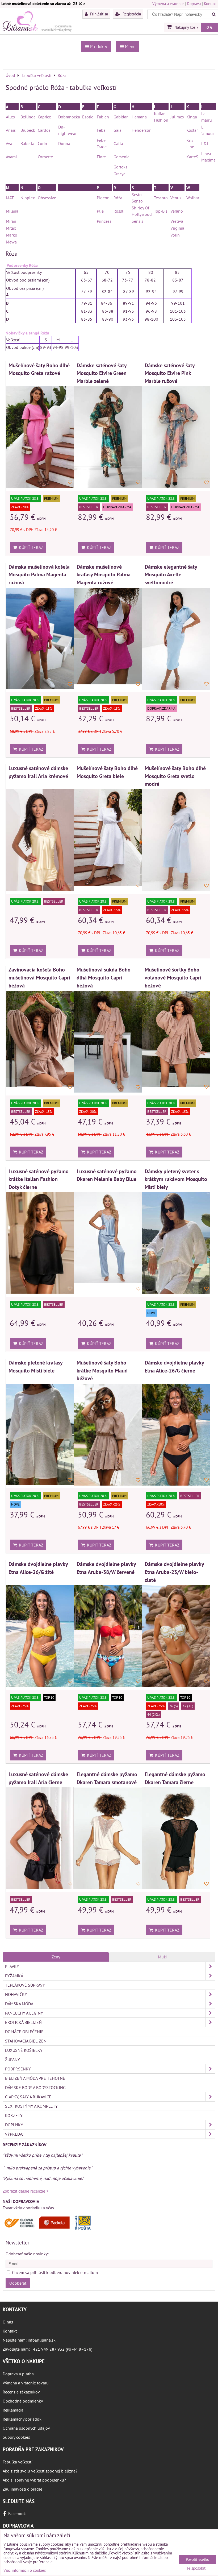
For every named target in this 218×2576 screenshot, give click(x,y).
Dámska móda (19, 2004)
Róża (118, 198)
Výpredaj (14, 2134)
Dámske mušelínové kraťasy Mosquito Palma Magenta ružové (104, 574)
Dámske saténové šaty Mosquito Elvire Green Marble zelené (102, 373)
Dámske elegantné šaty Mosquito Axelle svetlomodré (171, 574)
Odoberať (18, 2283)
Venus (176, 198)
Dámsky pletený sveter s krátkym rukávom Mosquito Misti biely (176, 1179)
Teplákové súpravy (25, 1985)
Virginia (177, 228)
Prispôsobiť (196, 2568)
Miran (11, 221)
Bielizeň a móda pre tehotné (35, 2078)
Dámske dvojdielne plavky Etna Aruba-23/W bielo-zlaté (174, 1572)
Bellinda (28, 117)
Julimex (177, 117)
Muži (162, 1957)
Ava (9, 143)
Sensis (137, 221)
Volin (175, 235)
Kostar (192, 130)
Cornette (45, 157)
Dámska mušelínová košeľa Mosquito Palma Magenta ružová (39, 574)
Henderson (142, 130)
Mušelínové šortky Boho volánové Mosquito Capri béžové (173, 977)
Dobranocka (69, 117)
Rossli (120, 211)
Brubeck (28, 130)
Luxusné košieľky (24, 2050)
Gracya (120, 174)
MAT (10, 198)
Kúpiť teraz (30, 547)
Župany (12, 2060)
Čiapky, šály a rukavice (28, 2097)
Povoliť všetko (198, 2559)
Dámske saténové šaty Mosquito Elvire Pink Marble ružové (170, 373)
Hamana (139, 117)
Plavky (12, 1966)
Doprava (194, 4)
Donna (64, 143)
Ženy (56, 1957)
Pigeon (103, 198)
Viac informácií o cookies (25, 2570)
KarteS (192, 157)
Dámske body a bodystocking (35, 2087)
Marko (12, 235)
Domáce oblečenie (24, 2032)
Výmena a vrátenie (168, 4)
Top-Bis (161, 211)
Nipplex (28, 198)
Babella (27, 143)
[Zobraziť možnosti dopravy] (49, 2229)
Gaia (118, 130)
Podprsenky (18, 2069)
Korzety (14, 2115)
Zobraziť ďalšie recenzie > (26, 2191)
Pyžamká (14, 1976)
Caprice (44, 117)
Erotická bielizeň (23, 2022)
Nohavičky (16, 1994)
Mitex (11, 228)
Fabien (103, 117)
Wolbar (193, 198)
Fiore (101, 157)
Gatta (118, 143)
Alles (10, 117)
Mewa (11, 242)
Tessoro (161, 198)
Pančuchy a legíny (24, 2013)
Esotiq (88, 117)
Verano (177, 211)
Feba (101, 130)
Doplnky (14, 2125)
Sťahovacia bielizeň (26, 2041)
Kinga (192, 117)
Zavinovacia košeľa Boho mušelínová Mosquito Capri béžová (39, 977)
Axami (11, 157)
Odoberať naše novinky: (27, 2254)
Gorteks (120, 167)
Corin (42, 143)
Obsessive (47, 198)
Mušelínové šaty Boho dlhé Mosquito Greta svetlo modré (175, 776)
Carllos (44, 130)
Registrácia (131, 14)
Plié (100, 211)
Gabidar (121, 117)
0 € (209, 27)
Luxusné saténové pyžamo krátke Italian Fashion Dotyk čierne (39, 1179)
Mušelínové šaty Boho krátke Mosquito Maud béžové (102, 1370)
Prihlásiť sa (98, 14)
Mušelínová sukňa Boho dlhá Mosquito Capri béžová (104, 977)
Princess (104, 221)
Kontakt (210, 4)
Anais (11, 130)
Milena (12, 211)
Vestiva (177, 221)
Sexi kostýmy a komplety (31, 2106)
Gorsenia (121, 157)
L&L (205, 143)
